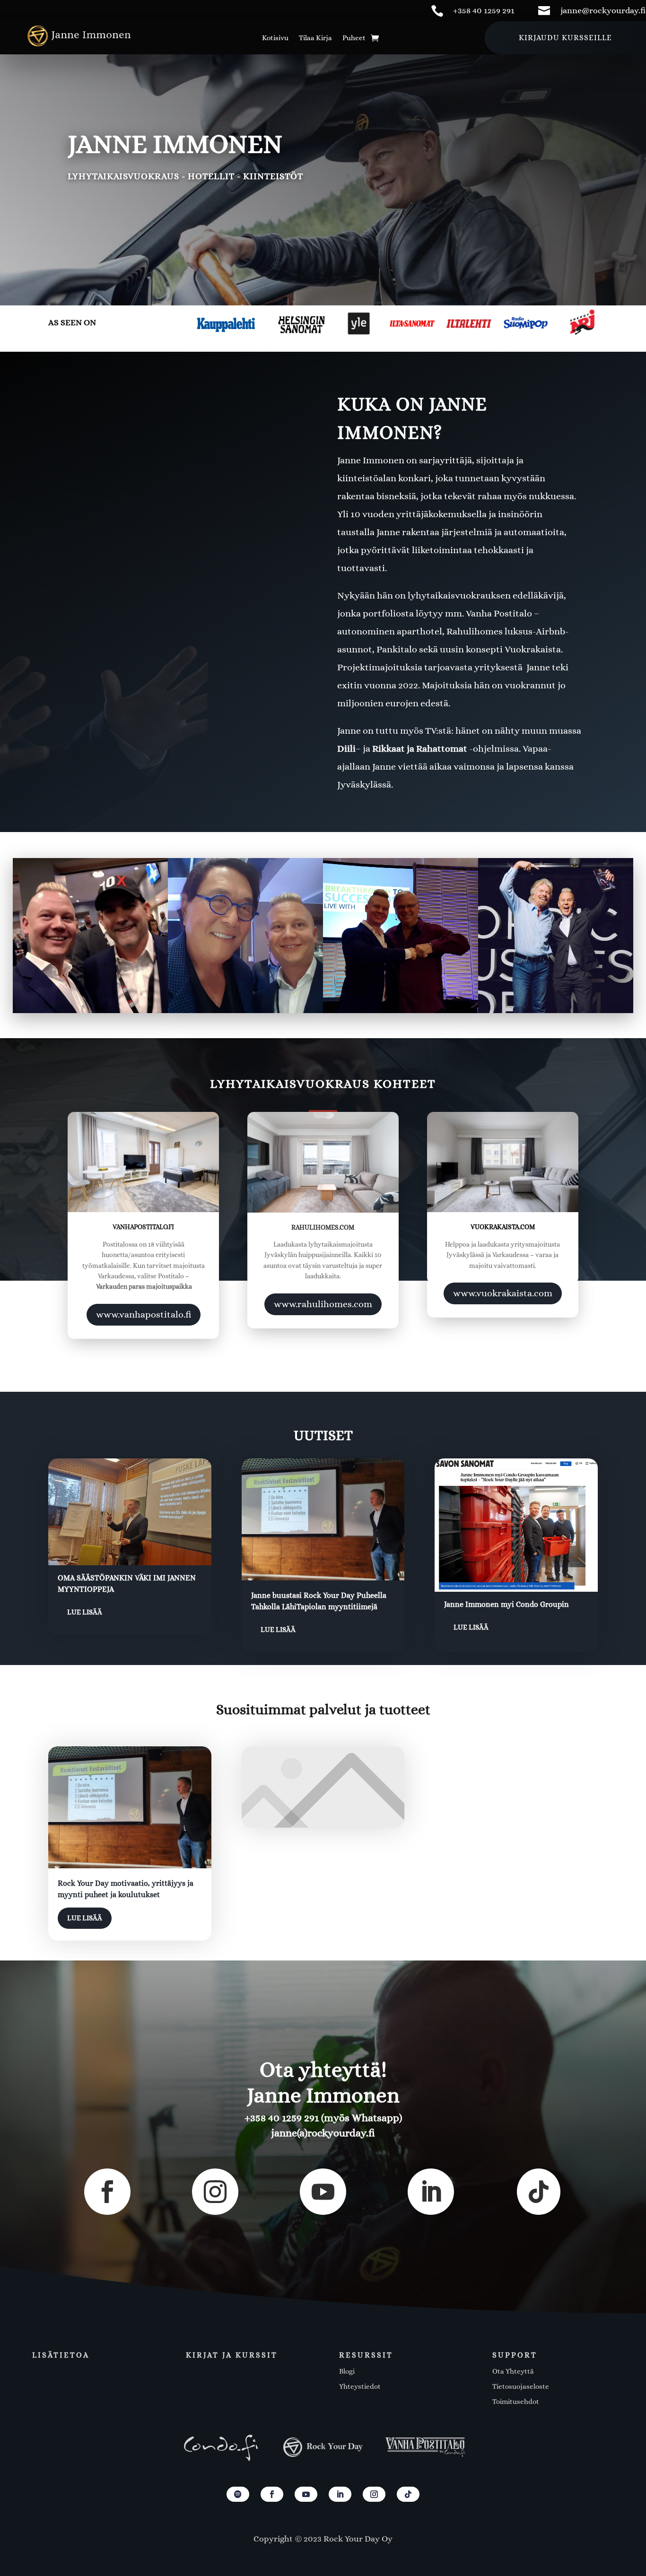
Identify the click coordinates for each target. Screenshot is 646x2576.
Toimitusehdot (516, 2402)
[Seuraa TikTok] (408, 2494)
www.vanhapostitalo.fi (144, 1314)
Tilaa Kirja (315, 38)
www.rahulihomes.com (323, 1304)
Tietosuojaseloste (521, 2386)
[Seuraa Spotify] (238, 2494)
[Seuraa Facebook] (272, 2494)
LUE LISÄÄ (85, 1612)
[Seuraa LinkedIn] (340, 2494)
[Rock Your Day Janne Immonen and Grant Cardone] (90, 936)
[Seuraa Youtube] (306, 2494)
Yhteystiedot (360, 2386)
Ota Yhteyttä (513, 2371)
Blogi (347, 2371)
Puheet (354, 38)
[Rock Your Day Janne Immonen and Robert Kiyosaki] (245, 936)
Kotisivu (275, 38)
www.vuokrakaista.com (503, 1293)
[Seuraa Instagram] (374, 2494)
